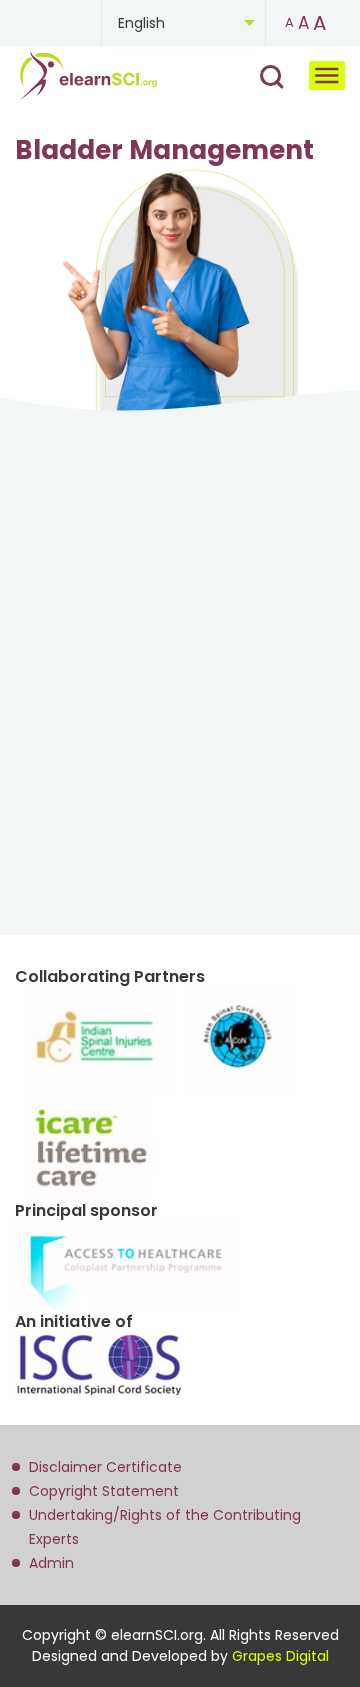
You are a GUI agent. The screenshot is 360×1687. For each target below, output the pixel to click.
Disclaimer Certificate (105, 1467)
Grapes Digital (280, 1656)
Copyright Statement (104, 1491)
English (141, 23)
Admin (51, 1563)
